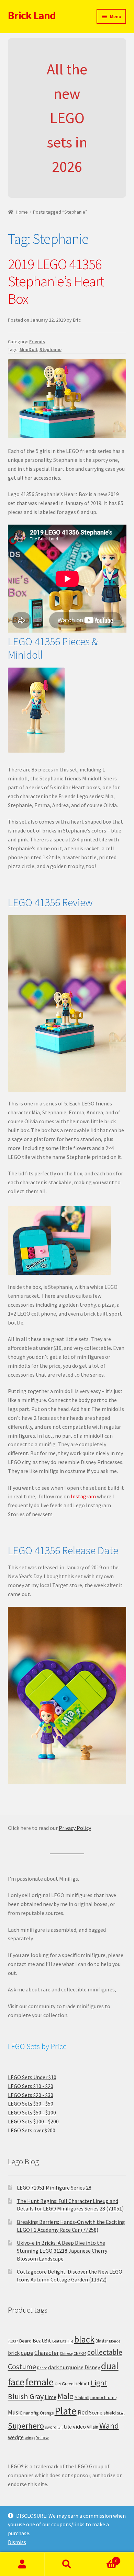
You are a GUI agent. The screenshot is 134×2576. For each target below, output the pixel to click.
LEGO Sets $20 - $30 (31, 2095)
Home (22, 212)
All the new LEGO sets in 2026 (67, 118)
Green (68, 2384)
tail (60, 2427)
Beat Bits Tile (63, 2341)
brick (14, 2353)
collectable (105, 2352)
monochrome (103, 2398)
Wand (109, 2426)
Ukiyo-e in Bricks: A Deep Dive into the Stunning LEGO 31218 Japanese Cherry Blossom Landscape (62, 2250)
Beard (25, 2341)
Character (47, 2353)
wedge (16, 2437)
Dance (42, 2368)
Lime (51, 2397)
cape (27, 2353)
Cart (103, 2558)
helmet (82, 2383)
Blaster (102, 2341)
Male (65, 2396)
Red (83, 2412)
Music (15, 2412)
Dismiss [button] (17, 2542)
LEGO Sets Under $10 (32, 2077)
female (40, 2382)
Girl (58, 2384)
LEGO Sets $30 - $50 (31, 2104)
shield (110, 2413)
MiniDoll (28, 349)
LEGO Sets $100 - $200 (33, 2121)
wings (30, 2438)
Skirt (121, 2413)
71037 (13, 2341)
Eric (77, 320)
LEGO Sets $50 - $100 (32, 2112)
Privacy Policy (75, 1828)
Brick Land (32, 15)
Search (67, 2564)
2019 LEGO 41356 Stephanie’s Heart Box (56, 281)
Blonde (115, 2341)
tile (68, 2427)
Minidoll (82, 2398)
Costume (22, 2367)
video (79, 2427)
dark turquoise (66, 2367)
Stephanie (51, 349)
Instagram (83, 1496)
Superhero (26, 2426)
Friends (37, 342)
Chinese (66, 2353)
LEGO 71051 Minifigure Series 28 (54, 2188)
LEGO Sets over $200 (32, 2130)
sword (51, 2427)
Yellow (42, 2438)
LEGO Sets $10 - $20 (31, 2086)
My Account (22, 2564)
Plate (66, 2411)
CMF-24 (80, 2353)
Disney (92, 2367)
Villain (93, 2427)
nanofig (31, 2413)
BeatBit (42, 2340)
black (84, 2339)
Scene (96, 2413)
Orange (47, 2413)
